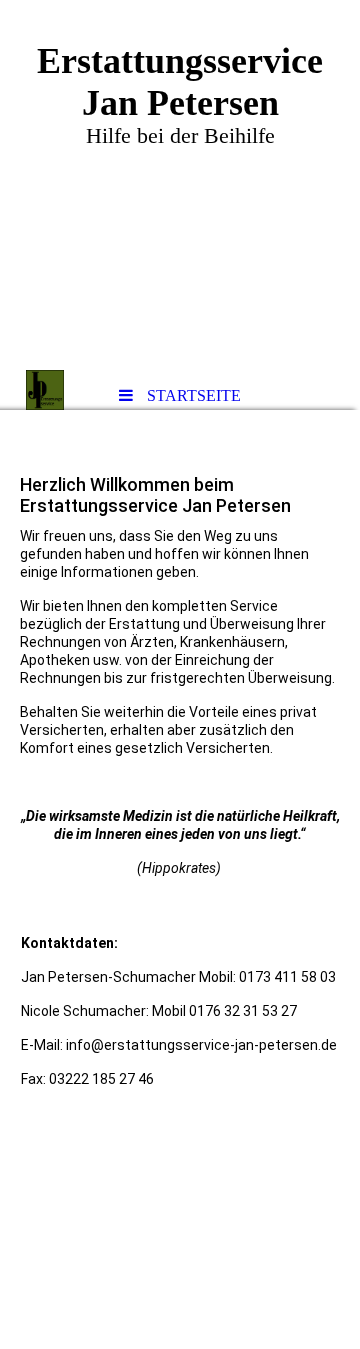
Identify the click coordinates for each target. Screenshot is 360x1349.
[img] (180, 185)
